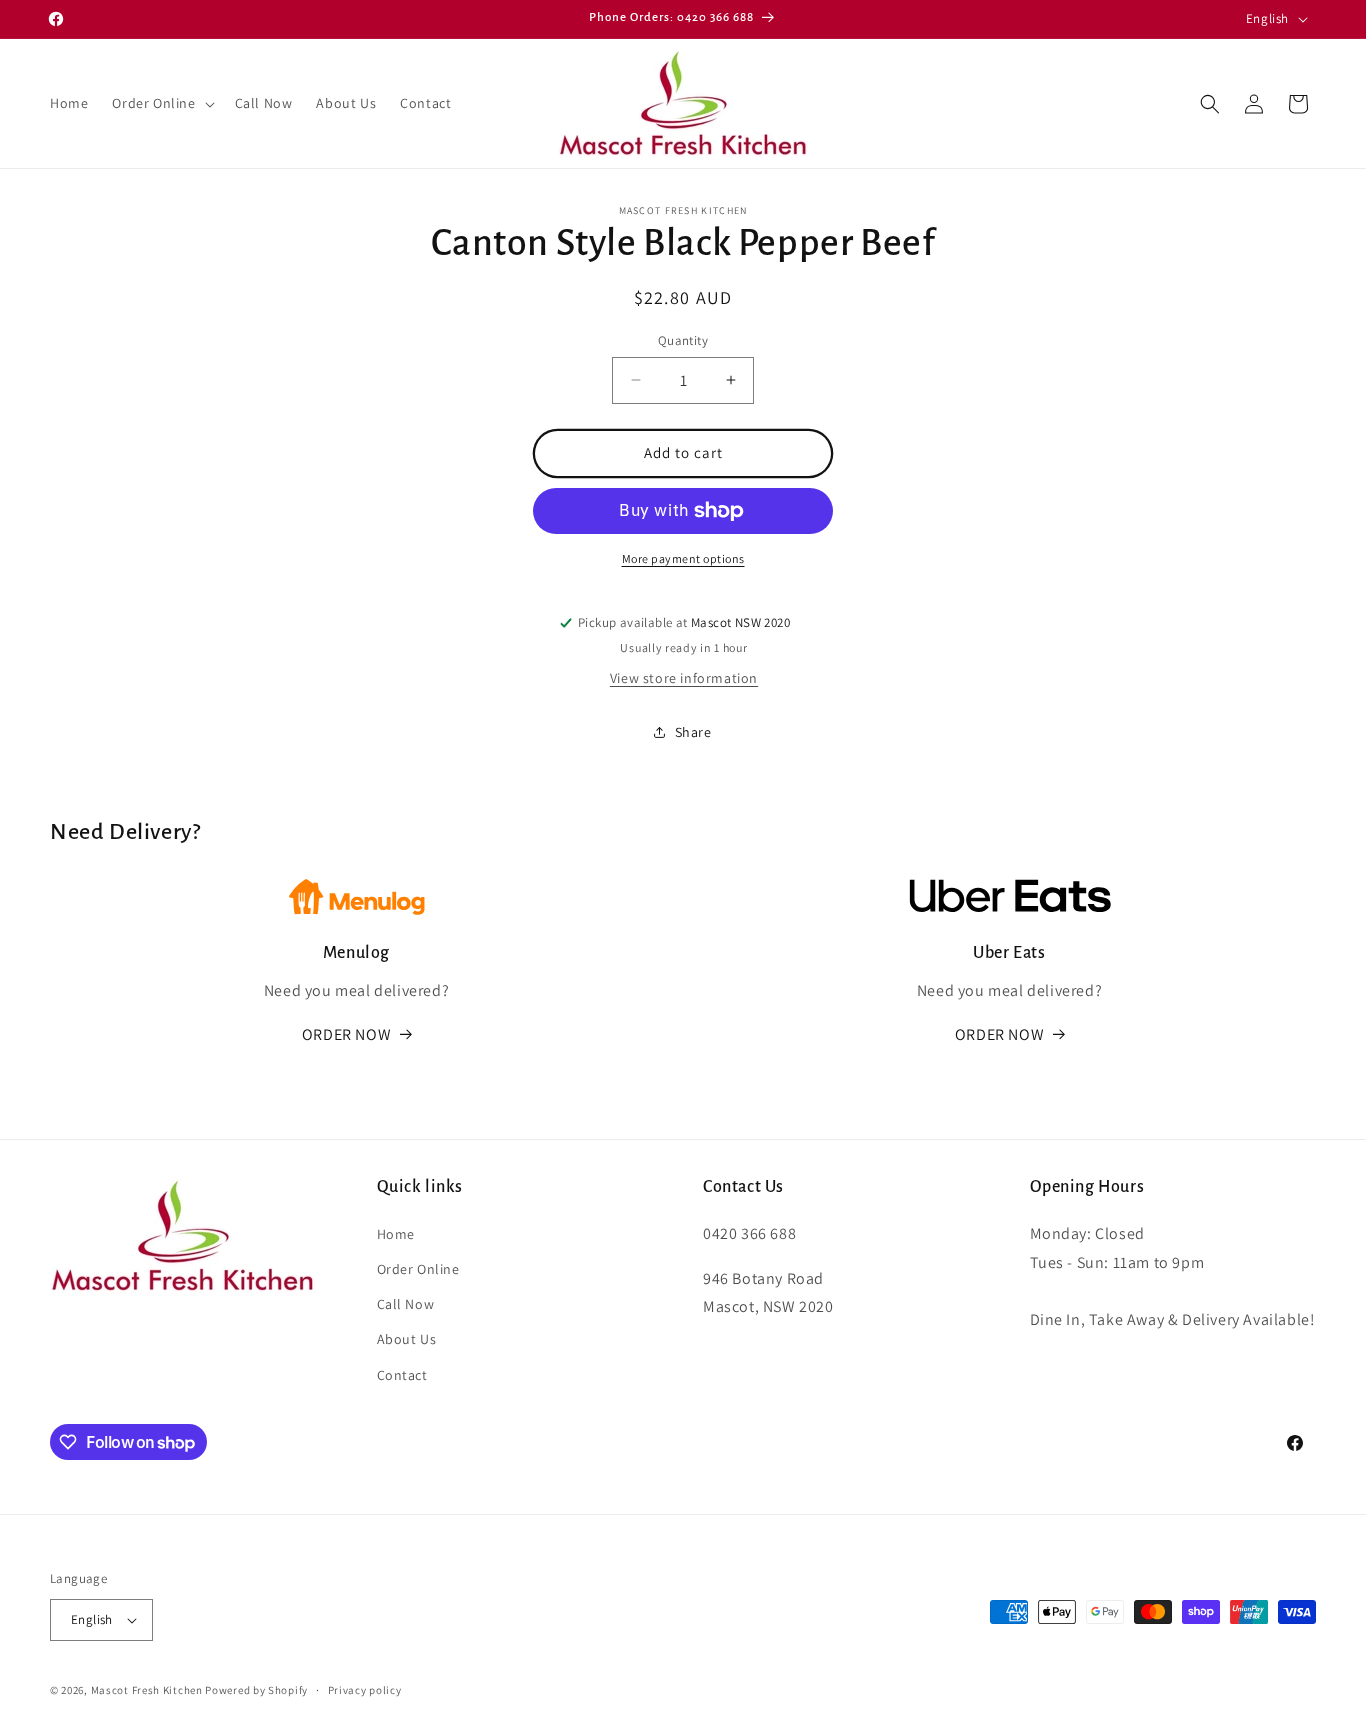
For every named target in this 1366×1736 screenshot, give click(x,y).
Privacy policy (365, 1689)
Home (396, 1233)
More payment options (683, 558)
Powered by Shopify (256, 1690)
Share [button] (693, 732)
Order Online (418, 1268)
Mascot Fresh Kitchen (147, 1690)
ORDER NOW (346, 1034)
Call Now (406, 1304)
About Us (407, 1339)
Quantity (683, 340)
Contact (402, 1374)
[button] (161, 103)
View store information (684, 678)
